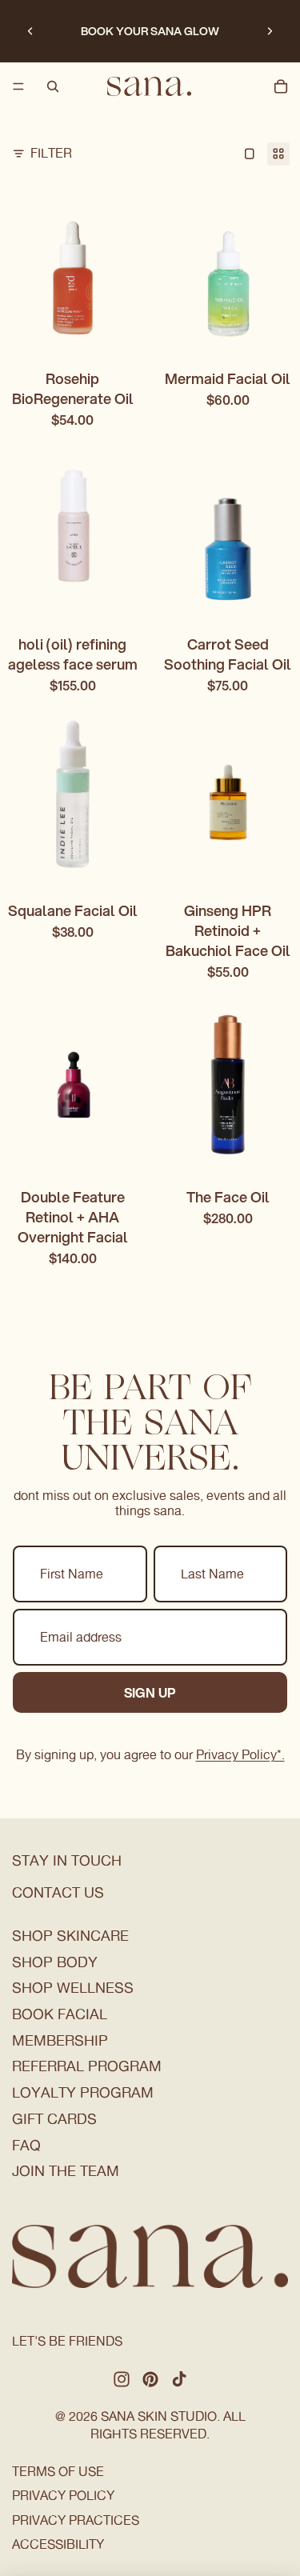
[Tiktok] (179, 2379)
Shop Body (55, 1962)
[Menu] (18, 86)
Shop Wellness (73, 1988)
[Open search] (53, 86)
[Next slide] (270, 31)
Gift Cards (54, 2119)
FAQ (26, 2145)
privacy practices (76, 2520)
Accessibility (58, 2544)
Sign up (150, 1692)
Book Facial (60, 2014)
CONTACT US (58, 1892)
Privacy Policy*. (240, 1755)
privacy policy (63, 2496)
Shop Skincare (70, 1936)
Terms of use (58, 2472)
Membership (60, 2040)
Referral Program (87, 2066)
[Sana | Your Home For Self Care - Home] (149, 86)
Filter (51, 153)
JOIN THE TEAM (66, 2171)
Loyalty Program (83, 2092)
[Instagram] (122, 2379)
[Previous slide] (30, 31)
